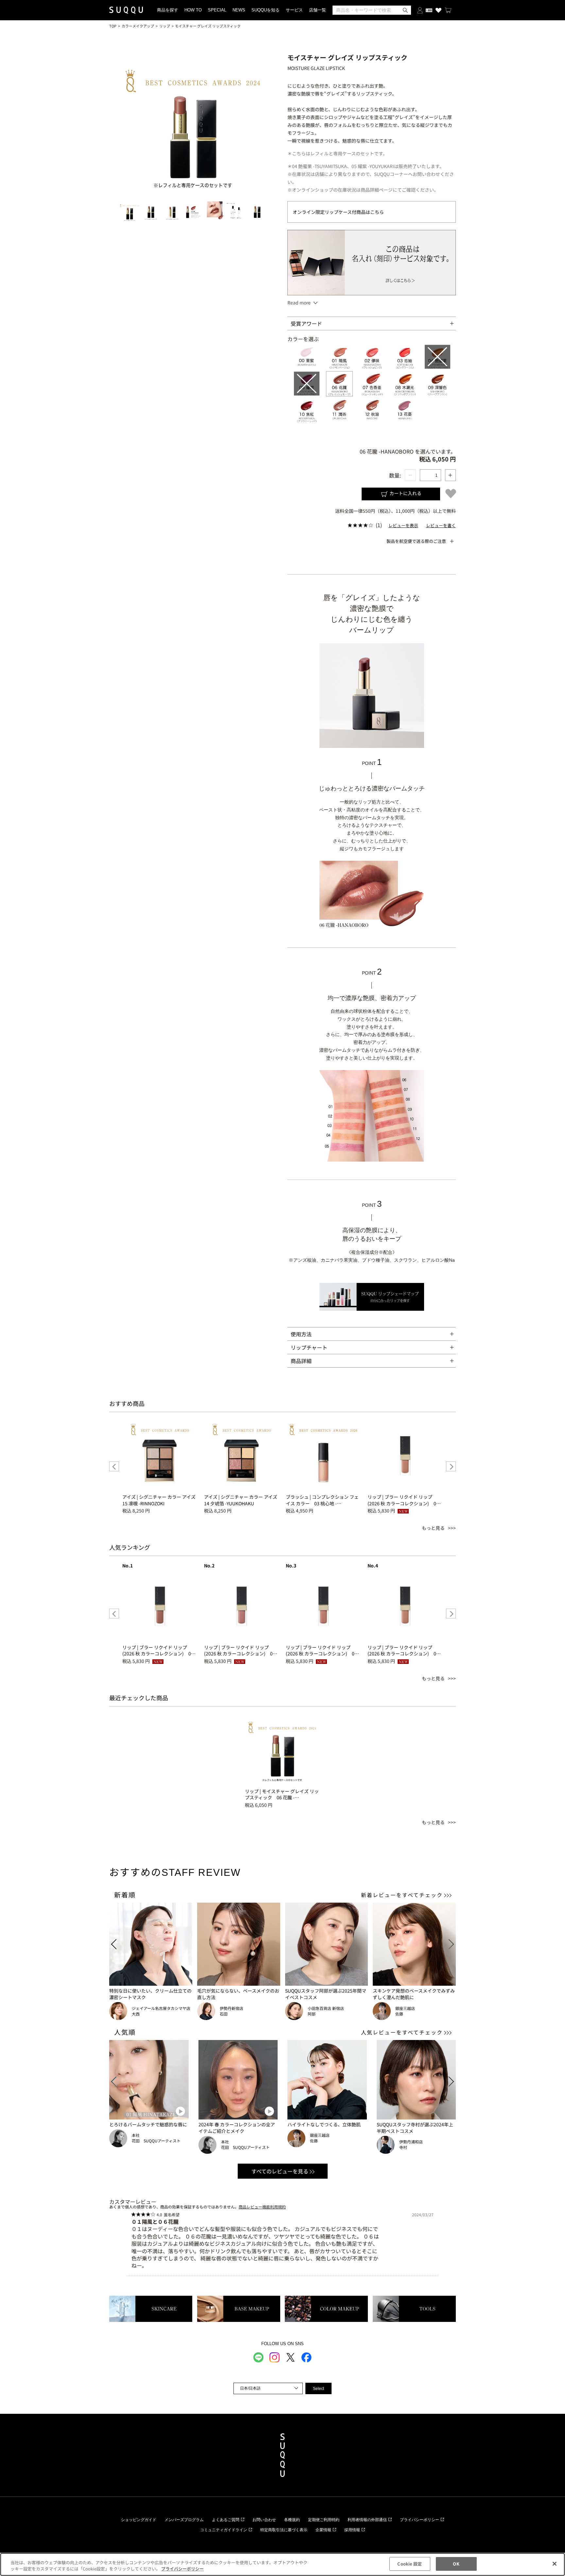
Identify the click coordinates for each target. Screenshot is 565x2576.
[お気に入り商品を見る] (438, 10)
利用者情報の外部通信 (367, 2520)
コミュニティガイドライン (224, 2530)
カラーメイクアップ (138, 26)
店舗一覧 (317, 10)
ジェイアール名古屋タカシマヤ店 (161, 2008)
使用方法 (301, 1334)
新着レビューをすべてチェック (402, 1895)
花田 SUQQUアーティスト (156, 2141)
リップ (165, 26)
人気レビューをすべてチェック (402, 2032)
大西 (136, 2014)
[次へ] (451, 1466)
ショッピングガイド (139, 2520)
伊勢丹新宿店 (231, 2008)
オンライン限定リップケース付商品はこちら (338, 212)
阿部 (312, 2014)
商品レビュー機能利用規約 (262, 2207)
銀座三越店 (405, 2008)
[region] (282, 2564)
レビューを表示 (403, 525)
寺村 (403, 2147)
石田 (224, 2014)
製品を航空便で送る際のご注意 (416, 541)
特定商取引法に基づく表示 (284, 2530)
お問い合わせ (264, 2520)
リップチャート (309, 1347)
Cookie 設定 (410, 2564)
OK (456, 2564)
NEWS (239, 10)
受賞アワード (306, 323)
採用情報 (352, 2530)
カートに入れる (405, 493)
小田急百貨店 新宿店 (326, 2008)
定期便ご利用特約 (324, 2520)
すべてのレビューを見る (280, 2171)
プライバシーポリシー (419, 2520)
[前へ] (114, 1466)
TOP (113, 26)
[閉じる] (555, 2564)
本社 (136, 2135)
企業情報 (323, 2530)
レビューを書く (441, 525)
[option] (160, 1466)
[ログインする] (420, 10)
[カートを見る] (448, 10)
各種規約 (292, 2520)
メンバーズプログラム (184, 2520)
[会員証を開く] (429, 10)
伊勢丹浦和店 (411, 2142)
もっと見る (433, 1528)
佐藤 (399, 2014)
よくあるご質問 (226, 2520)
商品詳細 (301, 1361)
